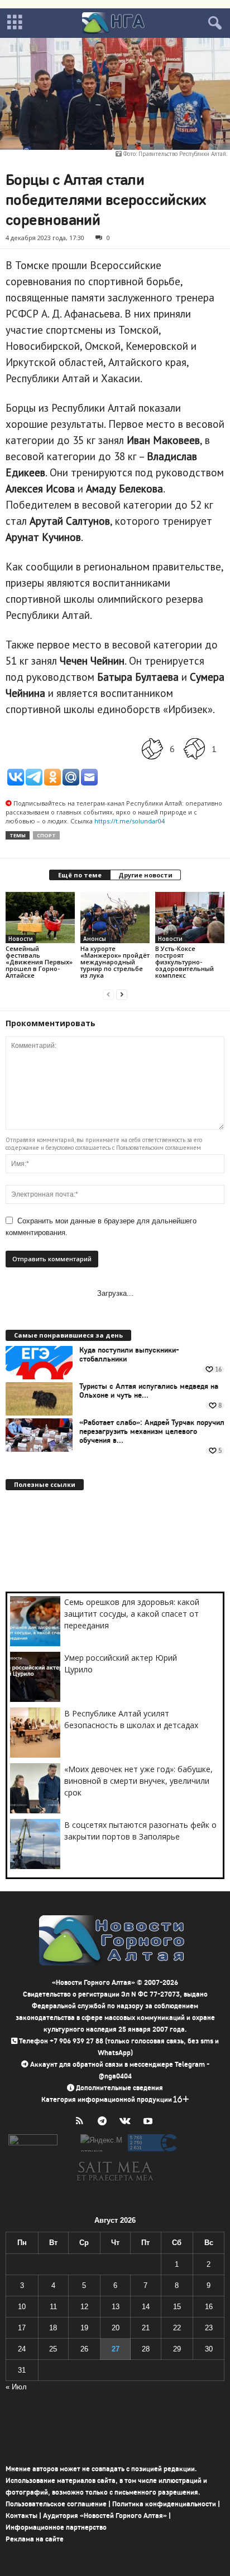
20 (116, 2328)
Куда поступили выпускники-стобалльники (129, 1355)
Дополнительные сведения (119, 2088)
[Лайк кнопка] (152, 749)
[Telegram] (105, 2122)
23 (209, 2328)
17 (22, 2328)
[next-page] (122, 994)
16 (209, 2307)
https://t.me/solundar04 (130, 821)
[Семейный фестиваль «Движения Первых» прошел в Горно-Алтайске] (40, 918)
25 (53, 2349)
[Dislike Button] (194, 749)
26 (84, 2349)
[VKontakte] (128, 2122)
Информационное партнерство (56, 2527)
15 (177, 2307)
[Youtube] (149, 2122)
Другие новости (145, 875)
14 (146, 2307)
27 (116, 2349)
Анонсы (95, 939)
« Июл (16, 2387)
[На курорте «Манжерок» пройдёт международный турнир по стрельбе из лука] (115, 918)
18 (53, 2328)
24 (22, 2349)
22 (177, 2328)
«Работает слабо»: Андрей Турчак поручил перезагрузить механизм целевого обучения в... (152, 1432)
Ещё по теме (80, 875)
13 (116, 2307)
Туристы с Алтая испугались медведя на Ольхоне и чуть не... (149, 1391)
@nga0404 (115, 2076)
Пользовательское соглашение (56, 2504)
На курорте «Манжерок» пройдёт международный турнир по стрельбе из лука (115, 962)
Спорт (46, 835)
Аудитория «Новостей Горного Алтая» (105, 2516)
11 (53, 2307)
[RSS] (82, 2122)
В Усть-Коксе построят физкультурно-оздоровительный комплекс (185, 962)
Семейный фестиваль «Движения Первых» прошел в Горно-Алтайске (39, 962)
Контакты (21, 2516)
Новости (21, 939)
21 (146, 2328)
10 (22, 2307)
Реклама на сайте (35, 2539)
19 (84, 2328)
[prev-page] (108, 994)
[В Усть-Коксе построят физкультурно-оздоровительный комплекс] (190, 918)
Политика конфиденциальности (164, 2504)
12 (84, 2307)
